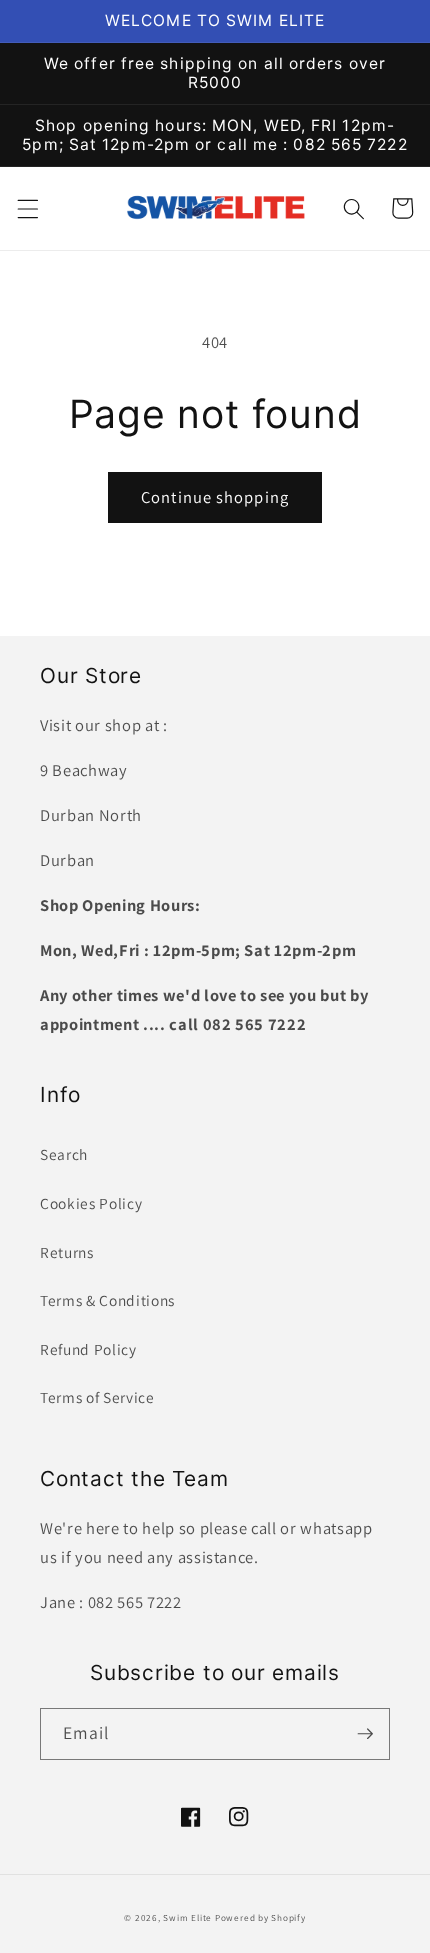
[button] (27, 208)
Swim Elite (187, 1918)
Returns (67, 1252)
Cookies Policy (91, 1203)
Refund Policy (88, 1349)
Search (64, 1154)
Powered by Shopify (260, 1918)
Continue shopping (215, 497)
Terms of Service (97, 1397)
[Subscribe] (365, 1734)
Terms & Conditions (107, 1300)
